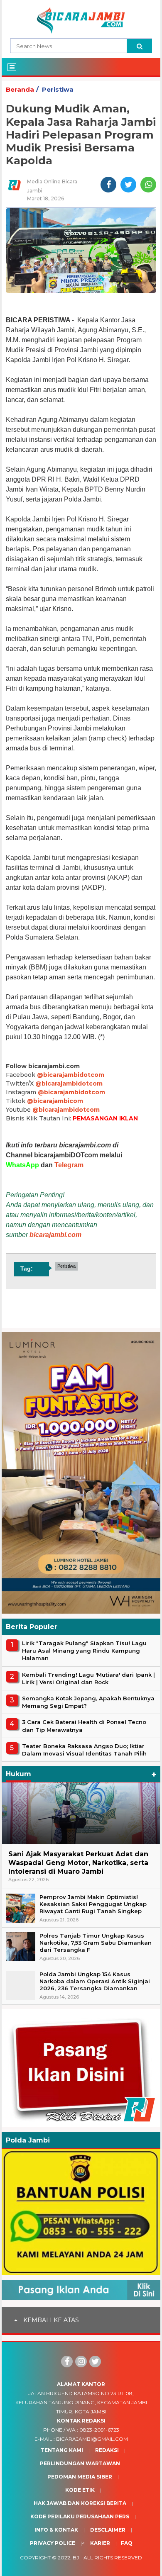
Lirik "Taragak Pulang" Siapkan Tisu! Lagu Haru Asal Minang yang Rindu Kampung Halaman (84, 1651)
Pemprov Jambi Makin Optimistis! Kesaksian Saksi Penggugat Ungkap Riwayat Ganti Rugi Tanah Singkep (93, 1904)
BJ (76, 2558)
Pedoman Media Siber (80, 2477)
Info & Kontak (56, 2530)
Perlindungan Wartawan (80, 2463)
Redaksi (107, 2450)
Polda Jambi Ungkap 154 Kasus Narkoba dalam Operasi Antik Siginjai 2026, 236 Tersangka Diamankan (95, 1981)
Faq (127, 2543)
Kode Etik (80, 2490)
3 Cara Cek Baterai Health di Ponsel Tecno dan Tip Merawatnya (84, 1726)
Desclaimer (108, 2530)
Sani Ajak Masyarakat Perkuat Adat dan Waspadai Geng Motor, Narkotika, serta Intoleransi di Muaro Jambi (78, 1863)
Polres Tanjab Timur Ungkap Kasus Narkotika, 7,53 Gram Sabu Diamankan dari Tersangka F (96, 1943)
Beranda (20, 89)
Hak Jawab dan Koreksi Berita (80, 2503)
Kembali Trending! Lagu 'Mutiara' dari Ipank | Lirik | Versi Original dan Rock (88, 1678)
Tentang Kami (62, 2450)
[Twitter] (95, 2362)
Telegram (69, 1165)
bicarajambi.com (55, 1235)
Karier (100, 2543)
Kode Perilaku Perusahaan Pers (80, 2516)
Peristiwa (58, 89)
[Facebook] (67, 2362)
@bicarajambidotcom (71, 1075)
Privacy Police (53, 2543)
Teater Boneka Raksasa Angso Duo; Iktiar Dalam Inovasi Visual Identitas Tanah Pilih (84, 1750)
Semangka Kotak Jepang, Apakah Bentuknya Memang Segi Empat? (88, 1702)
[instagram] (81, 2362)
